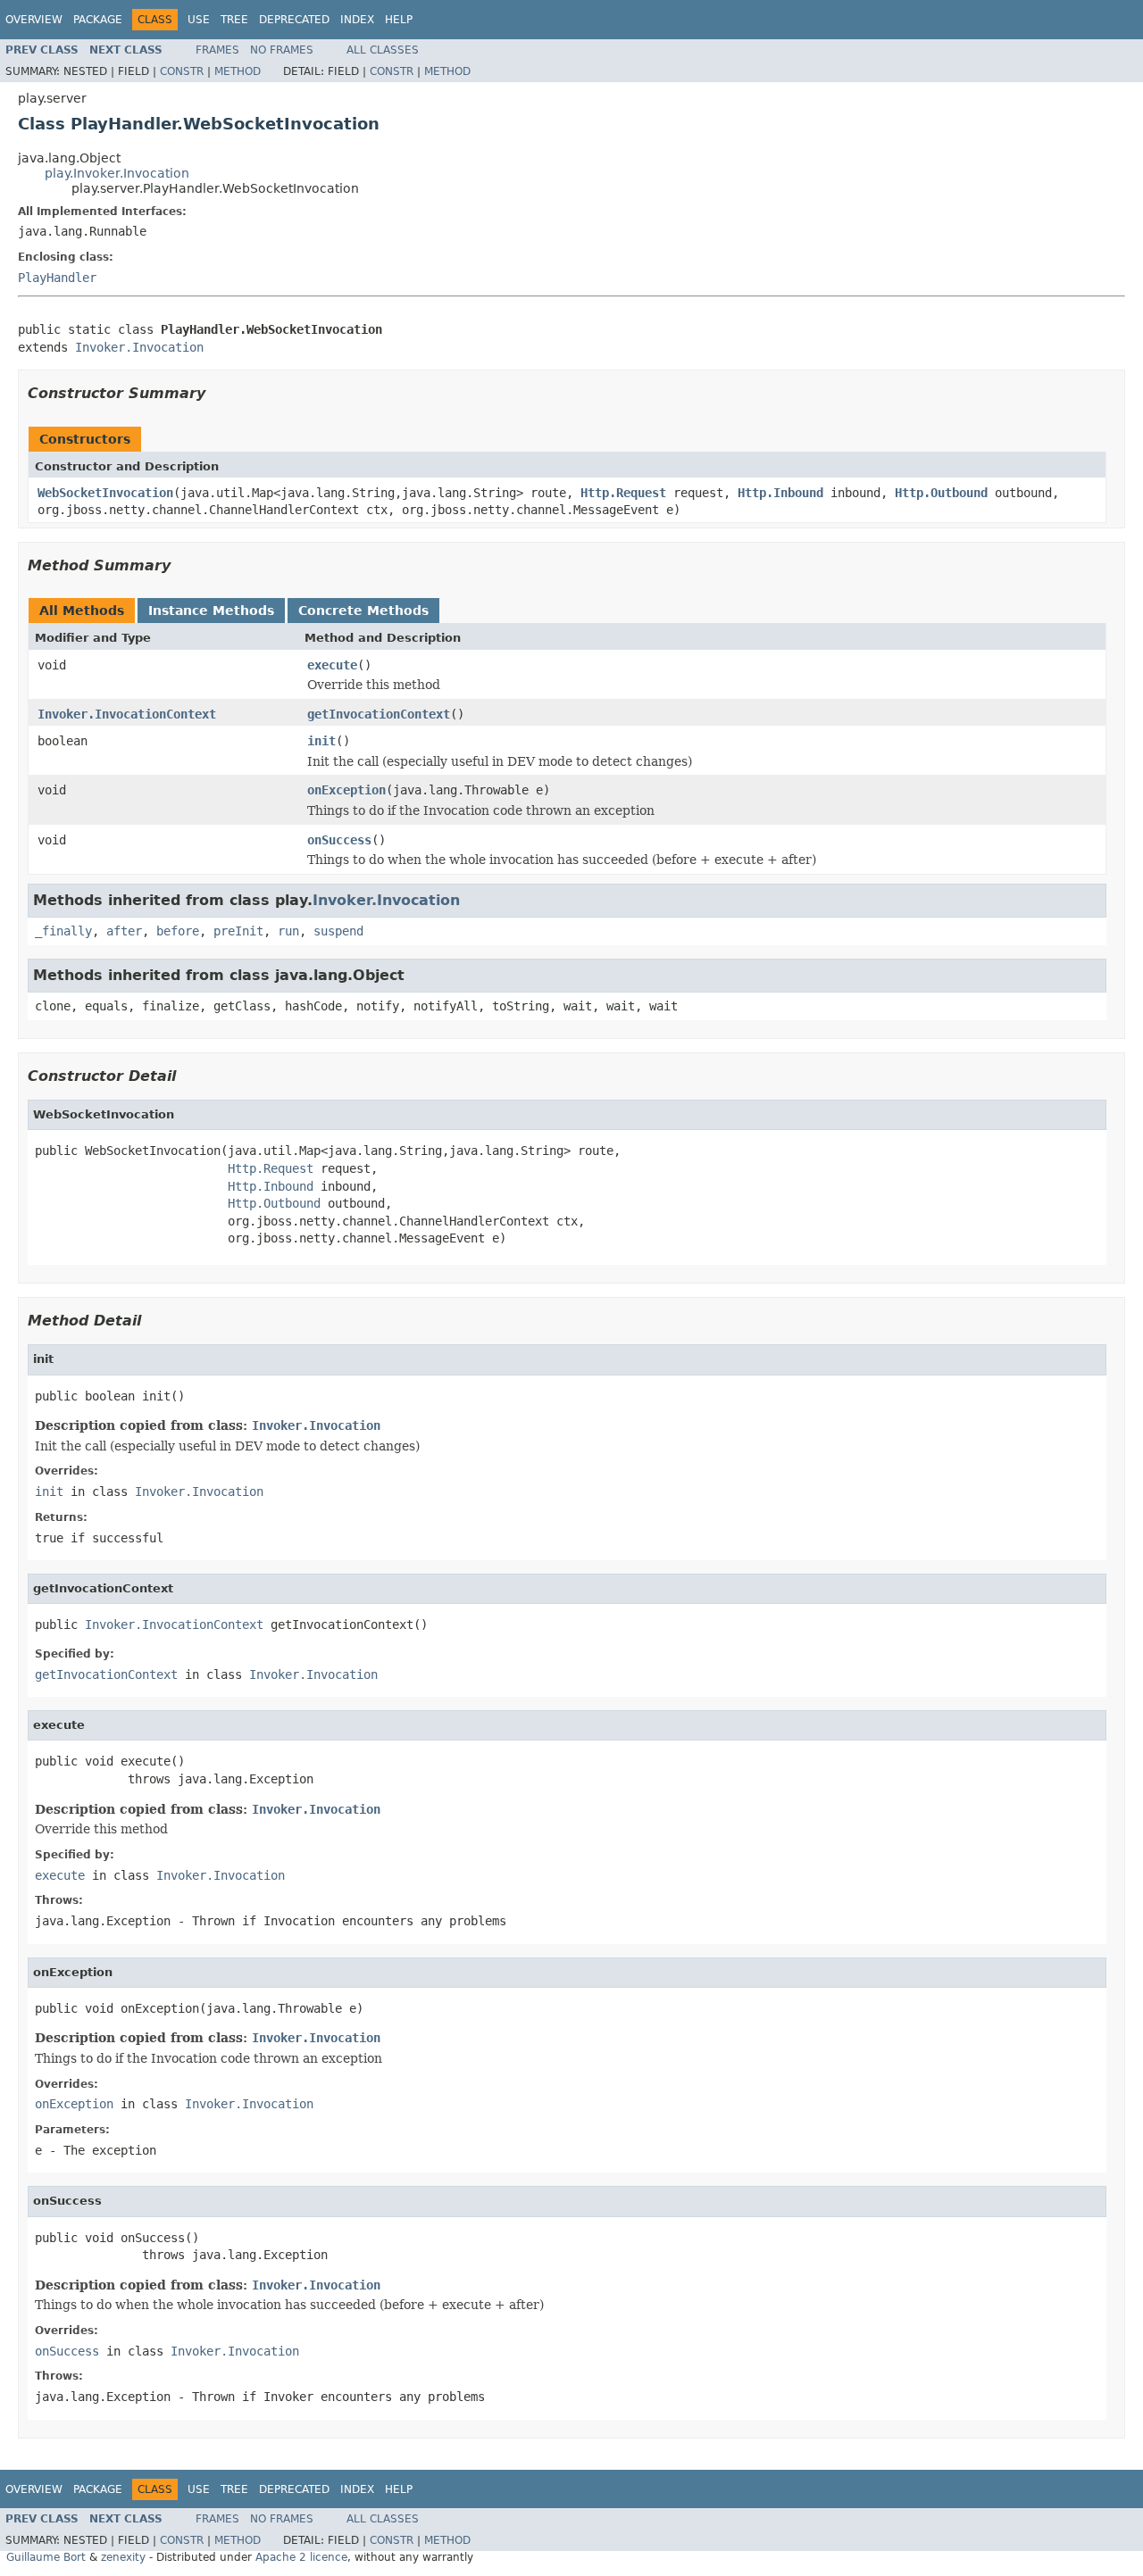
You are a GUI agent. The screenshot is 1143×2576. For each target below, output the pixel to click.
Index (357, 20)
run (288, 931)
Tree (234, 20)
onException (346, 790)
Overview (34, 20)
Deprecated (294, 20)
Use (199, 20)
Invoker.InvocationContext (127, 714)
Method (238, 71)
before (178, 931)
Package (98, 20)
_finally (63, 931)
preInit (238, 931)
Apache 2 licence (301, 2557)
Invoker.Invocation (139, 347)
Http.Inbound (780, 493)
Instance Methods (211, 611)
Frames (217, 50)
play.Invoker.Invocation (117, 173)
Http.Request (623, 493)
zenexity (123, 2557)
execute (332, 665)
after (124, 931)
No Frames (282, 50)
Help (399, 20)
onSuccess (339, 840)
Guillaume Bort (46, 2557)
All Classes (383, 50)
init (321, 741)
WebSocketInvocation (105, 493)
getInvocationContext (379, 714)
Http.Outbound (941, 493)
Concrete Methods (363, 611)
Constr (182, 71)
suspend (338, 931)
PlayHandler (57, 278)
